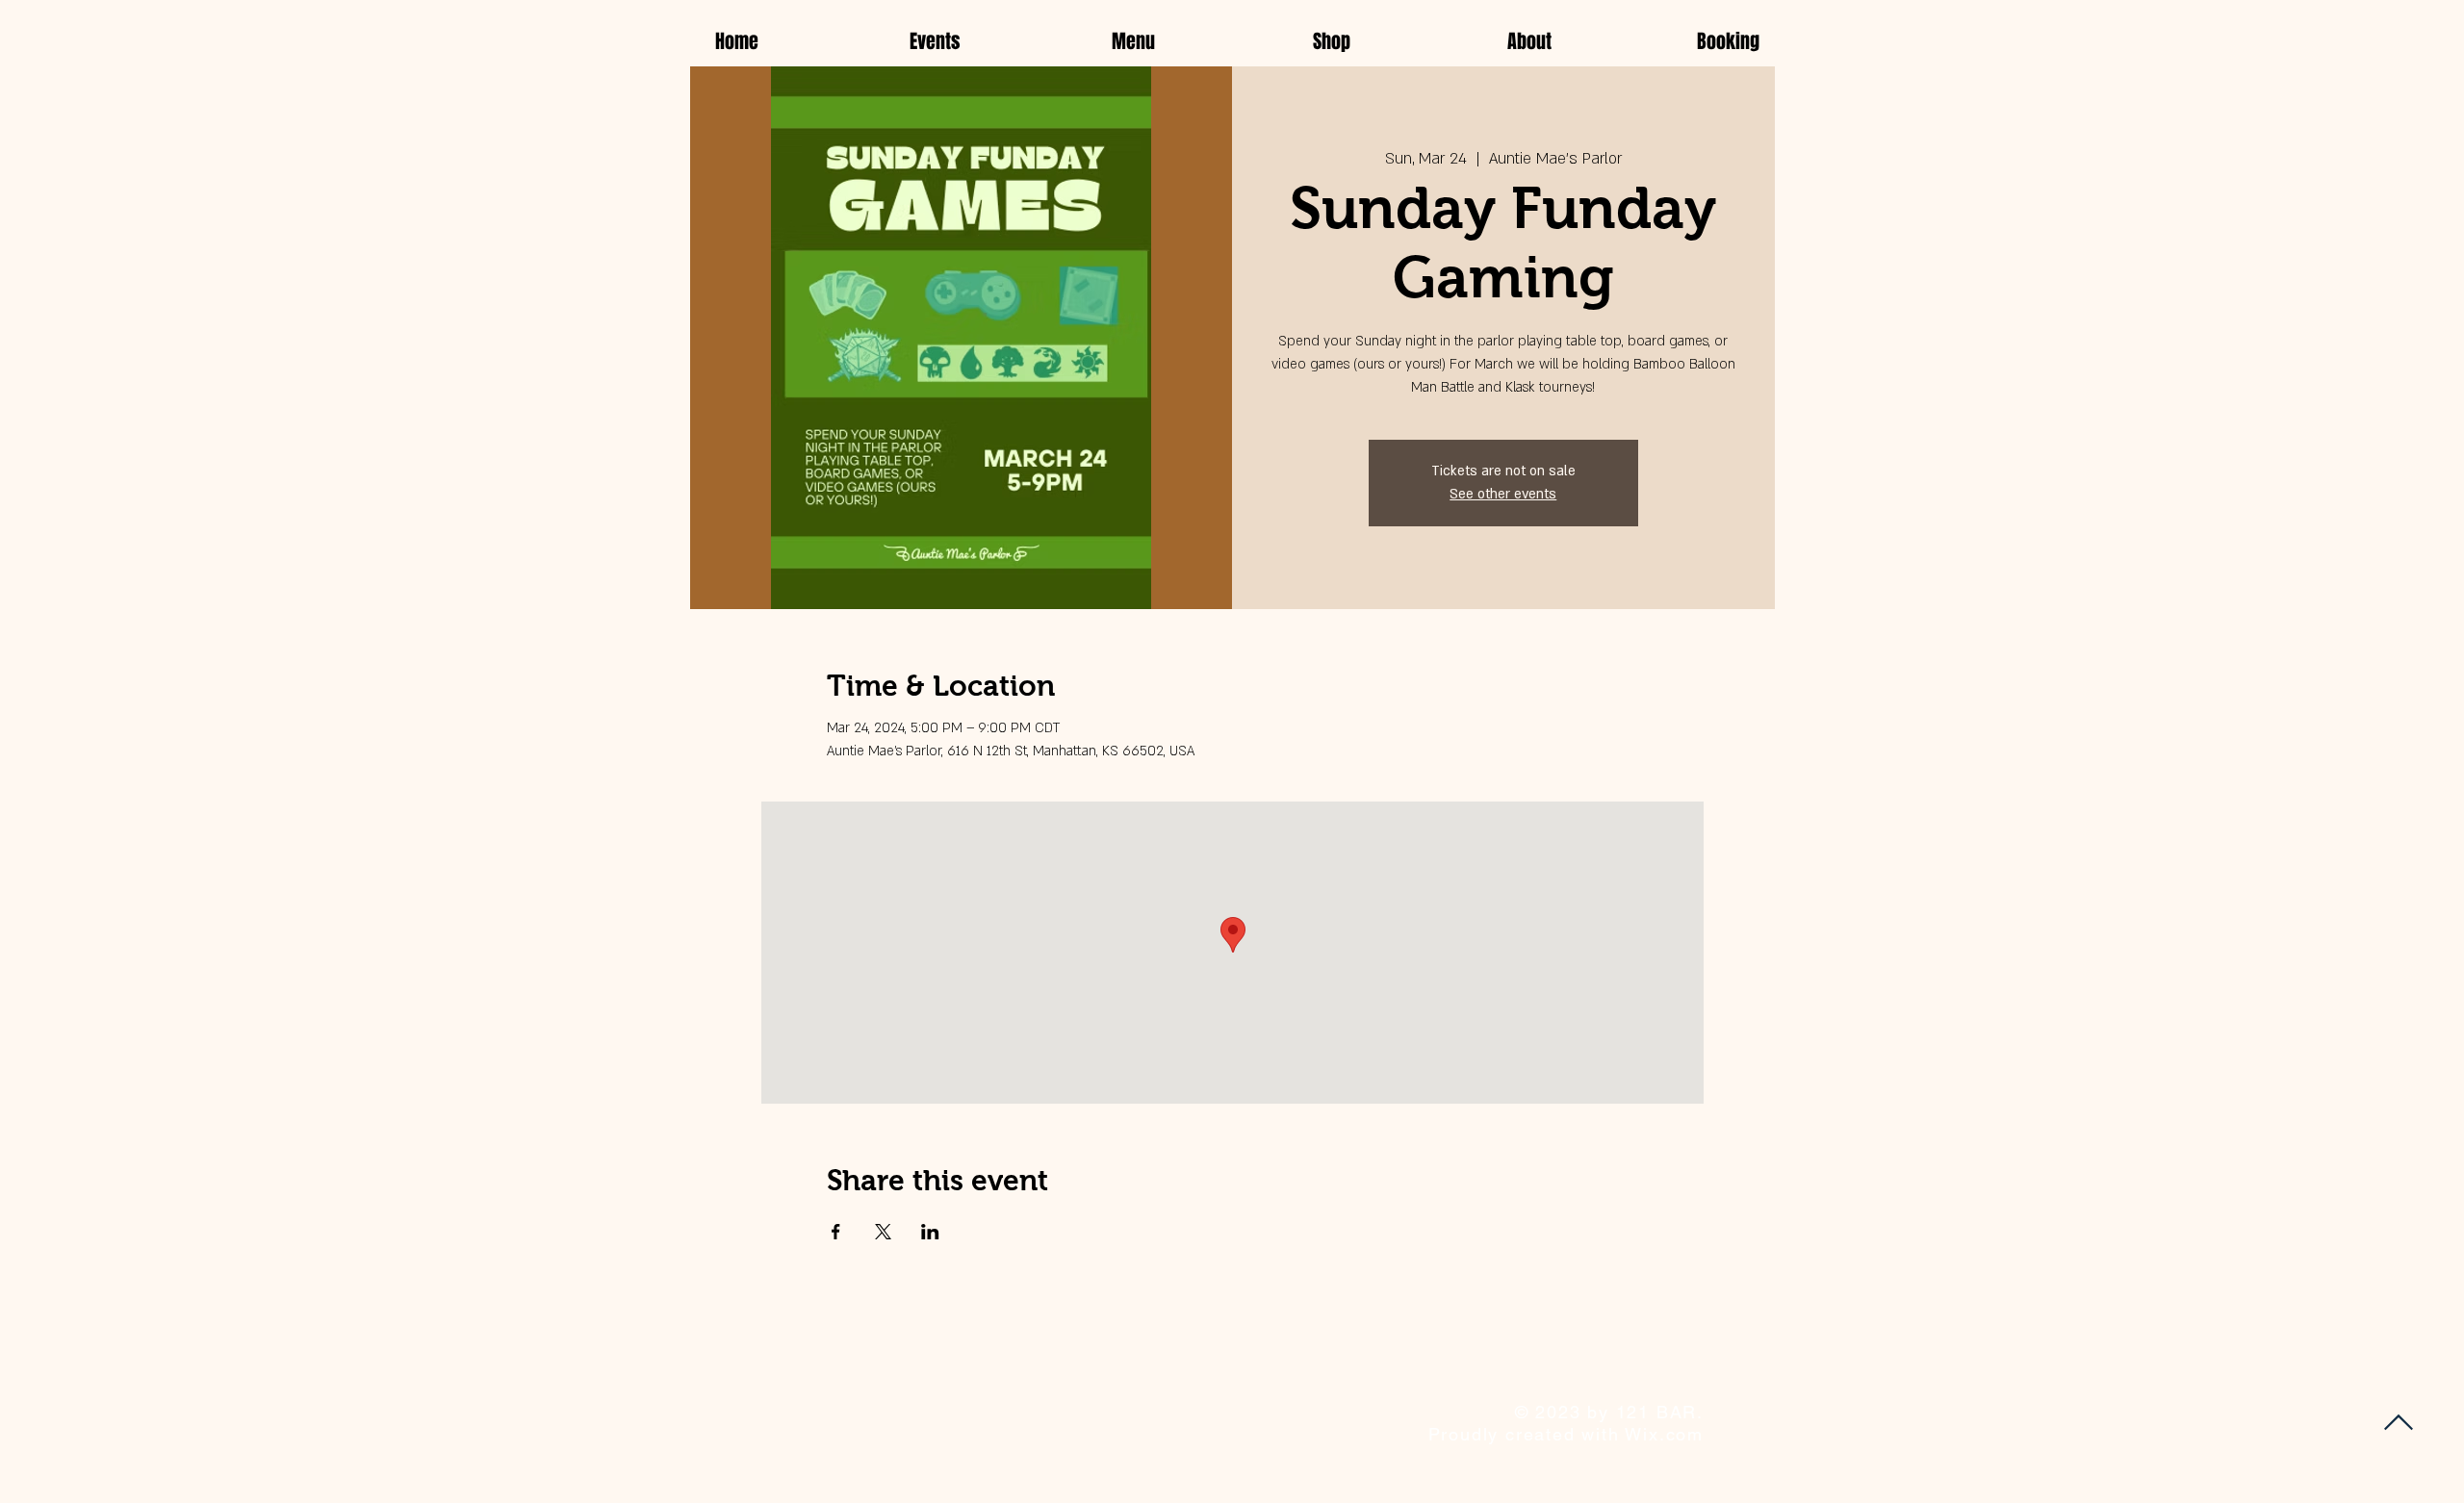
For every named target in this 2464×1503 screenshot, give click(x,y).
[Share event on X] (883, 1232)
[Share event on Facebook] (836, 1232)
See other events (1503, 494)
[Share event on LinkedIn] (930, 1232)
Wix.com (1664, 1434)
